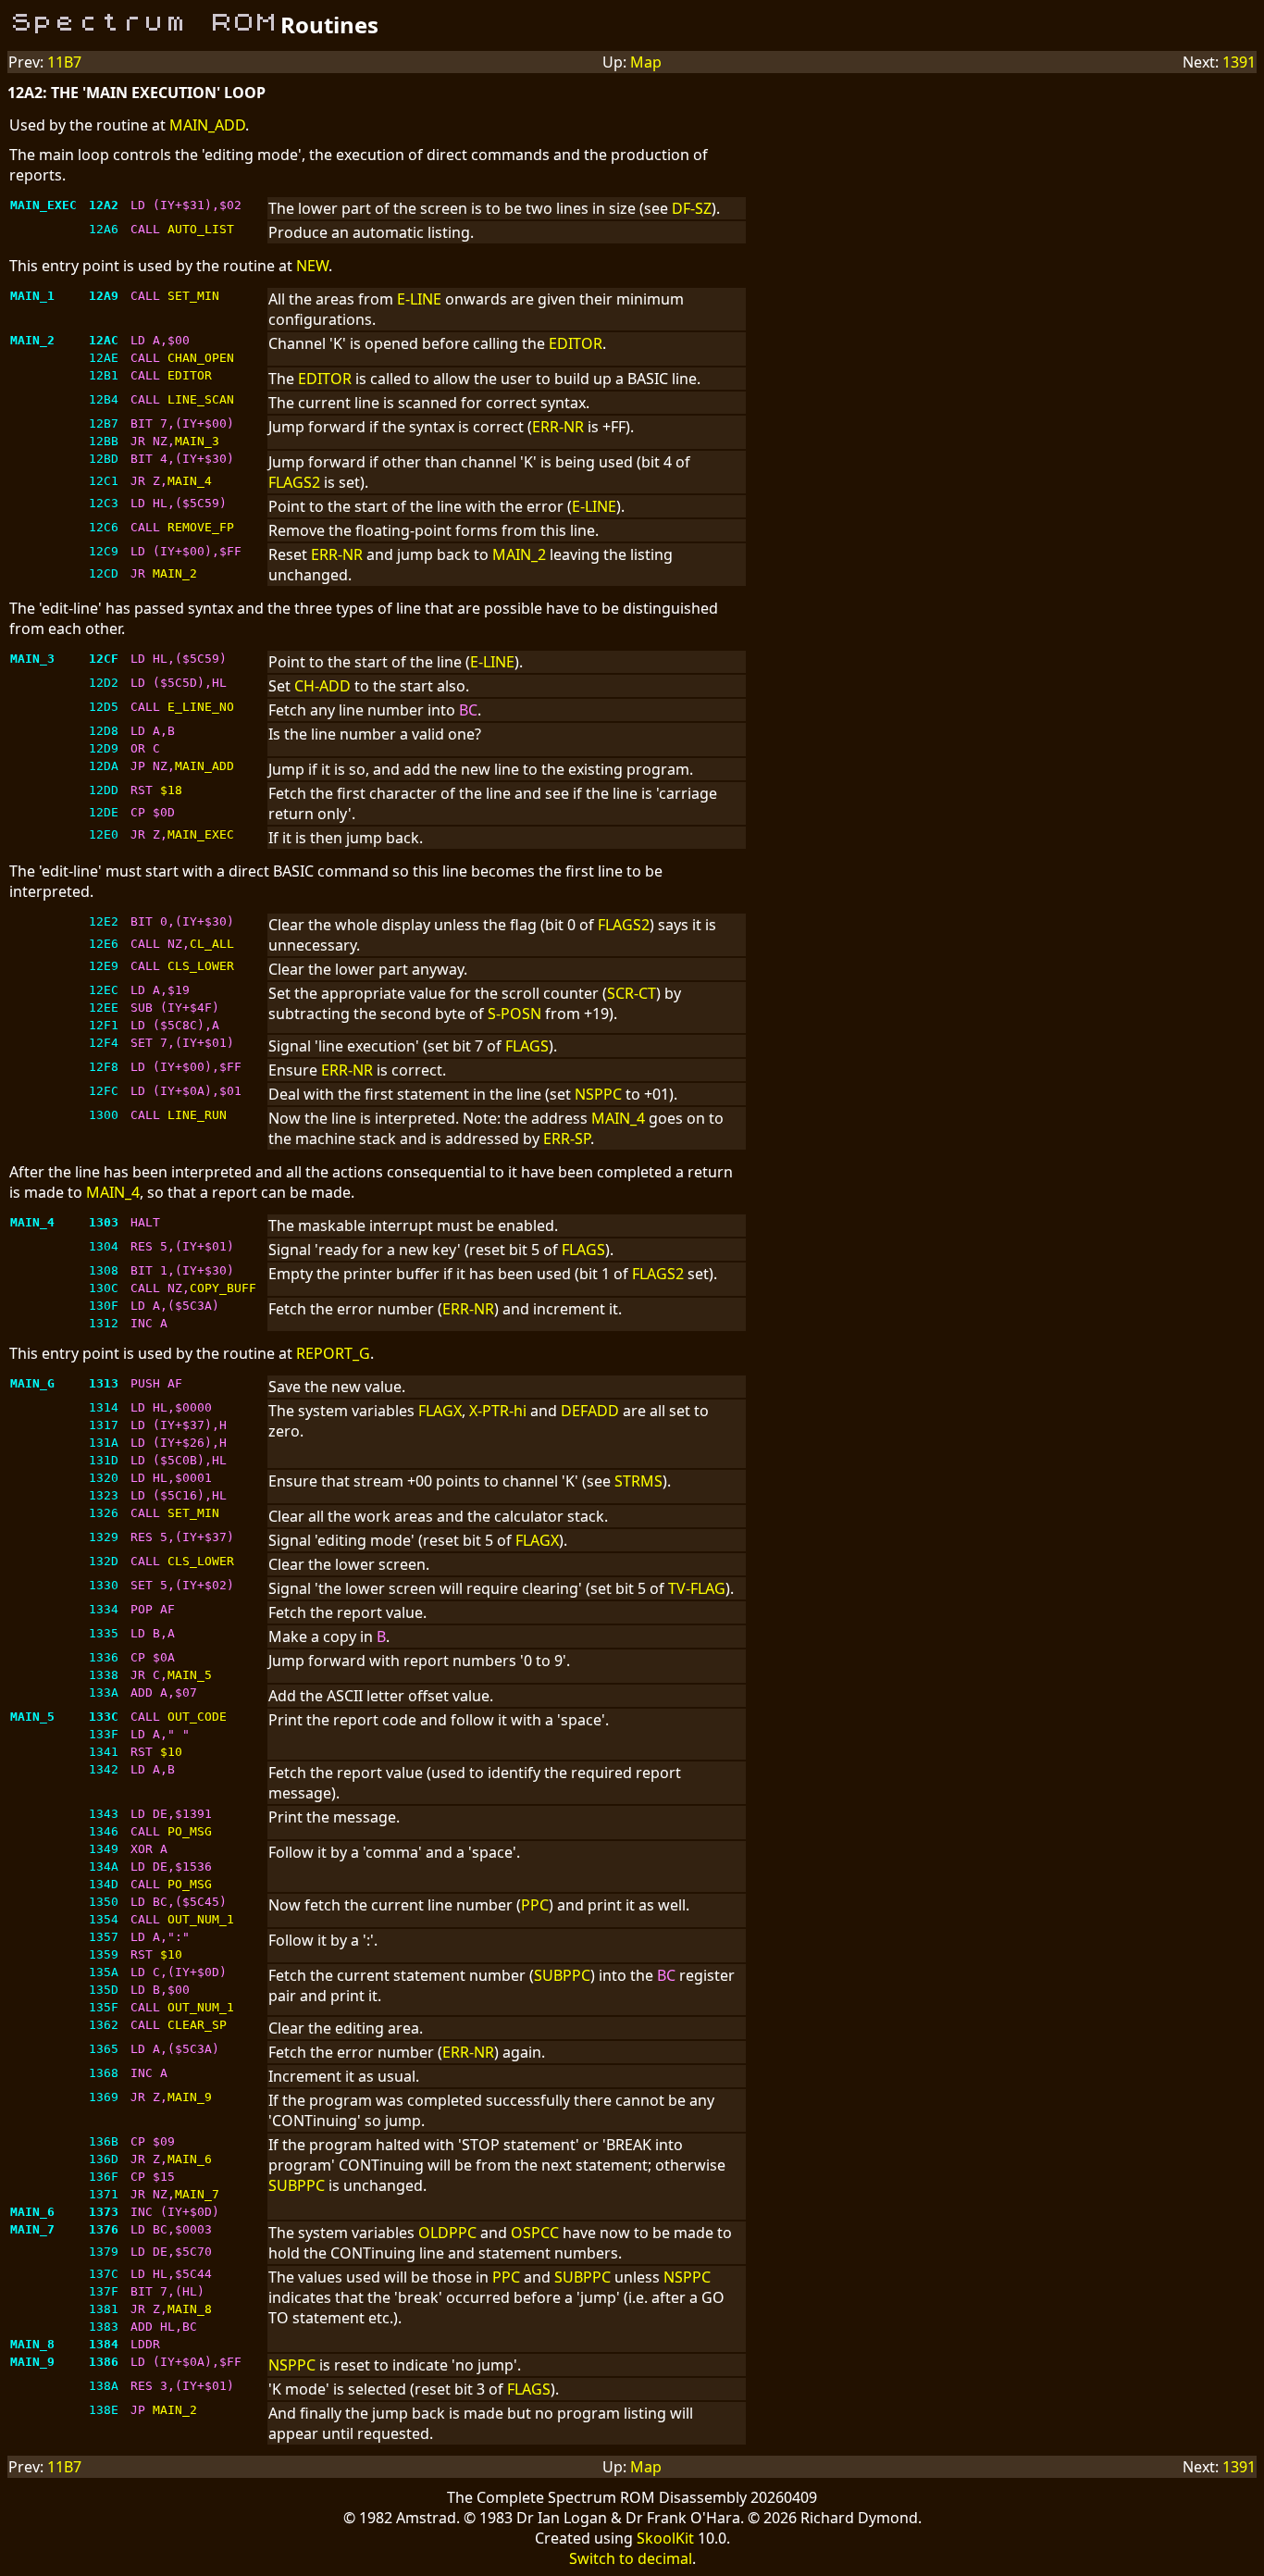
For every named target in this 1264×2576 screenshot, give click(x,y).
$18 (171, 790)
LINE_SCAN (201, 399)
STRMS (638, 1481)
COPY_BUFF (223, 1288)
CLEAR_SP (197, 2025)
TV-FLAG (697, 1588)
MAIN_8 (190, 2309)
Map (646, 62)
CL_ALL (212, 944)
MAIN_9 (190, 2097)
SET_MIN (193, 296)
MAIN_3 (197, 441)
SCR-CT (632, 993)
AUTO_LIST (201, 229)
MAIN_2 (519, 554)
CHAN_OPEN (201, 358)
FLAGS (527, 1046)
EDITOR (576, 343)
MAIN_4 (190, 481)
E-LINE (419, 299)
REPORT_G (333, 1353)
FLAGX (440, 1411)
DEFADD (590, 1411)
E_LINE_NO (201, 707)
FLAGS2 (294, 482)
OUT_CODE (197, 1717)
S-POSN (514, 1014)
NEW (312, 266)
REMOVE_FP (201, 527)
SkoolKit (665, 2538)
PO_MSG (190, 1831)
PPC (535, 1905)
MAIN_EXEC (201, 834)
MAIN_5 (190, 1675)
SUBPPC (562, 1975)
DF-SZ (692, 208)
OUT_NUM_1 (201, 1919)
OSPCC (535, 2233)
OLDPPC (447, 2233)
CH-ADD (322, 686)
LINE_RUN (197, 1115)
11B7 (64, 62)
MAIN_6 (190, 2159)
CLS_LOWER (201, 966)
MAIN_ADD (207, 125)
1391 (1239, 62)
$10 (171, 1752)
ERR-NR (558, 427)
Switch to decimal (631, 2558)
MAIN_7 (197, 2194)
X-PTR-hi (498, 1411)
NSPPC (598, 1094)
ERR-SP (567, 1139)
